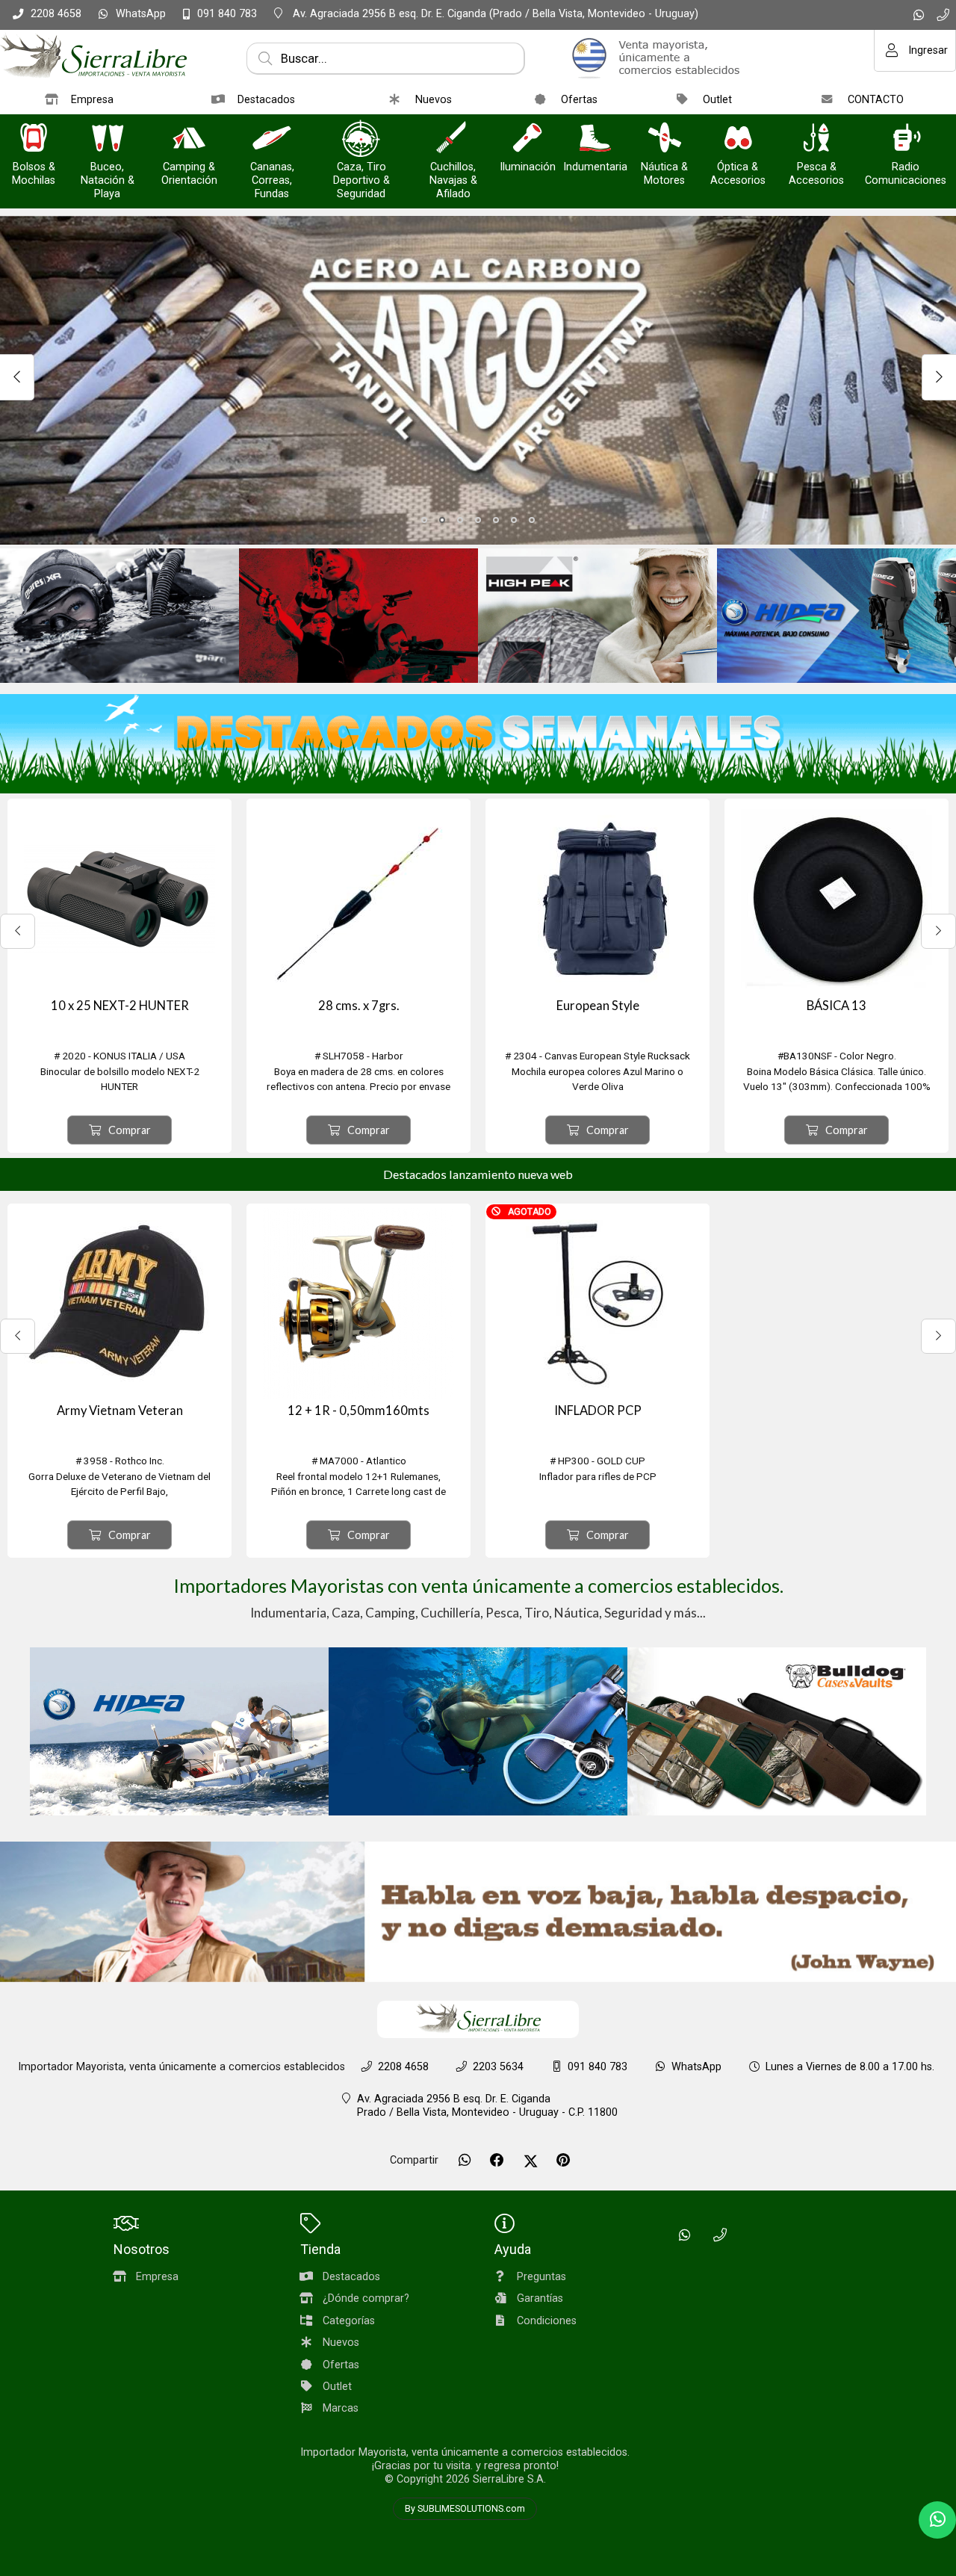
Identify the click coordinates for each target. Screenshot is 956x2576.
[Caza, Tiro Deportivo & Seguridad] (361, 139)
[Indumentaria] (595, 139)
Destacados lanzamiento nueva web (478, 1174)
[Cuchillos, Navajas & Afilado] (453, 139)
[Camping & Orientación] (189, 139)
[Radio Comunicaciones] (906, 139)
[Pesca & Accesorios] (816, 139)
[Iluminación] (527, 139)
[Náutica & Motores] (665, 139)
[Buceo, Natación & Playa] (108, 139)
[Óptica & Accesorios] (738, 139)
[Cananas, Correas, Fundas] (272, 139)
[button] (424, 520)
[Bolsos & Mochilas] (34, 139)
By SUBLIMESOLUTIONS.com (465, 2509)
